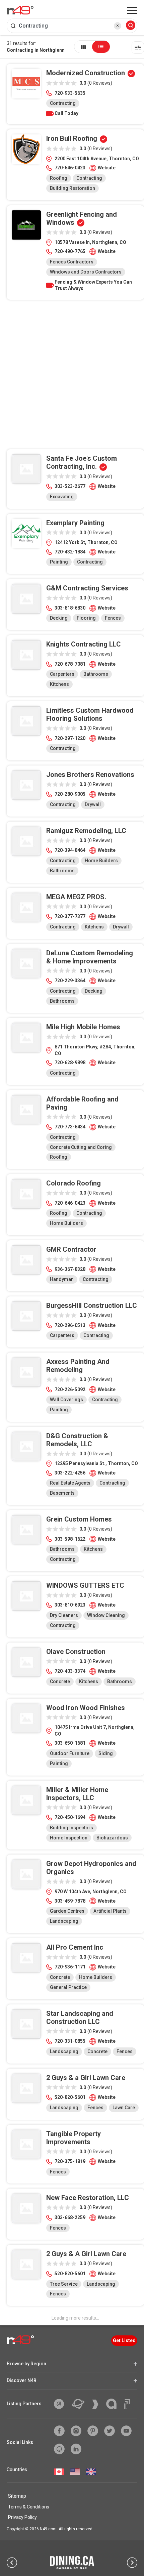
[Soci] (127, 2404)
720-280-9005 (70, 794)
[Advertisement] (72, 377)
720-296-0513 (70, 1325)
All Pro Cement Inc (75, 1947)
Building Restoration (73, 188)
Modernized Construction (86, 73)
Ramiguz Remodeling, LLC (86, 831)
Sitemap (17, 2496)
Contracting (63, 103)
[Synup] (98, 2404)
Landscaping (64, 1921)
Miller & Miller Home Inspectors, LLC (77, 1794)
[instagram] (76, 2431)
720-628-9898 (70, 1063)
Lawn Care (124, 2108)
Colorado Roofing (74, 1183)
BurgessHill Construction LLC (92, 1305)
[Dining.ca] (72, 2563)
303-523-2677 (70, 486)
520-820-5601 (70, 2097)
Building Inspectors (71, 1828)
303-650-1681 (70, 1743)
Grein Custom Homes (79, 1519)
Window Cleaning (106, 1615)
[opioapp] (59, 2449)
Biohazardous (112, 1838)
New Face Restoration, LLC (88, 2198)
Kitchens (59, 684)
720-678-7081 (70, 664)
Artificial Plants (110, 1911)
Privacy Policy (22, 2517)
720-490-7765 (70, 251)
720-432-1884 (70, 552)
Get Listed (124, 2340)
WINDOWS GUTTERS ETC (85, 1585)
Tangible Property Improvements (74, 2138)
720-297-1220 (70, 738)
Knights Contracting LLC (84, 644)
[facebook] (59, 2431)
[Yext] (61, 2404)
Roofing (59, 178)
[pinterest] (93, 2431)
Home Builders (101, 861)
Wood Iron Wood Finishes (86, 1708)
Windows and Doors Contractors (86, 272)
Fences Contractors (72, 262)
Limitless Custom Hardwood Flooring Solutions (90, 714)
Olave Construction (76, 1652)
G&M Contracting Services (87, 588)
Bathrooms (96, 674)
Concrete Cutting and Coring (81, 1147)
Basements (62, 1493)
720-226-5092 (70, 1389)
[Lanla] (114, 2404)
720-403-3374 (70, 1671)
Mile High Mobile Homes (83, 1027)
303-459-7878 (70, 1901)
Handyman (62, 1279)
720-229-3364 (70, 981)
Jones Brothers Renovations (90, 775)
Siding (106, 1753)
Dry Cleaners (64, 1615)
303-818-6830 (70, 608)
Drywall (93, 804)
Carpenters (62, 674)
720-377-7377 (70, 916)
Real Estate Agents (70, 1483)
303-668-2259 (70, 2217)
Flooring (86, 618)
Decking (59, 618)
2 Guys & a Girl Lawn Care (86, 2078)
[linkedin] (76, 2449)
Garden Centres (67, 1911)
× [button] (118, 26)
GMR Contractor (71, 1249)
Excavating (62, 497)
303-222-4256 (70, 1473)
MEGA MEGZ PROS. (76, 897)
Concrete (60, 1681)
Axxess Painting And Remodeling (78, 1366)
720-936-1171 (70, 1967)
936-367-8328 (70, 1269)
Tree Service (64, 2284)
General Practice (68, 1987)
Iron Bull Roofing (72, 138)
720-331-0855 (70, 2041)
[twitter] (110, 2431)
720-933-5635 (70, 93)
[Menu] (132, 11)
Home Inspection (69, 1838)
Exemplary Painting (75, 523)
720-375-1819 (70, 2161)
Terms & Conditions (29, 2507)
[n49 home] (83, 47)
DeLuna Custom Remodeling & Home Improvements (90, 957)
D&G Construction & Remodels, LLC (77, 1440)
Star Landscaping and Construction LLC (80, 2018)
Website (107, 168)
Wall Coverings (66, 1400)
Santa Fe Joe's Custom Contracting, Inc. (82, 462)
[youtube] (126, 2431)
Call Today (66, 113)
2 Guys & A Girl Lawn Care (86, 2254)
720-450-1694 (70, 1817)
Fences (113, 618)
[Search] (131, 26)
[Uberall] (81, 2404)
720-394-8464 (70, 850)
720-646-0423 (70, 168)
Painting (59, 562)
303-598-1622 (70, 1539)
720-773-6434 (70, 1127)
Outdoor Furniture (70, 1753)
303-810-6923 (70, 1605)
